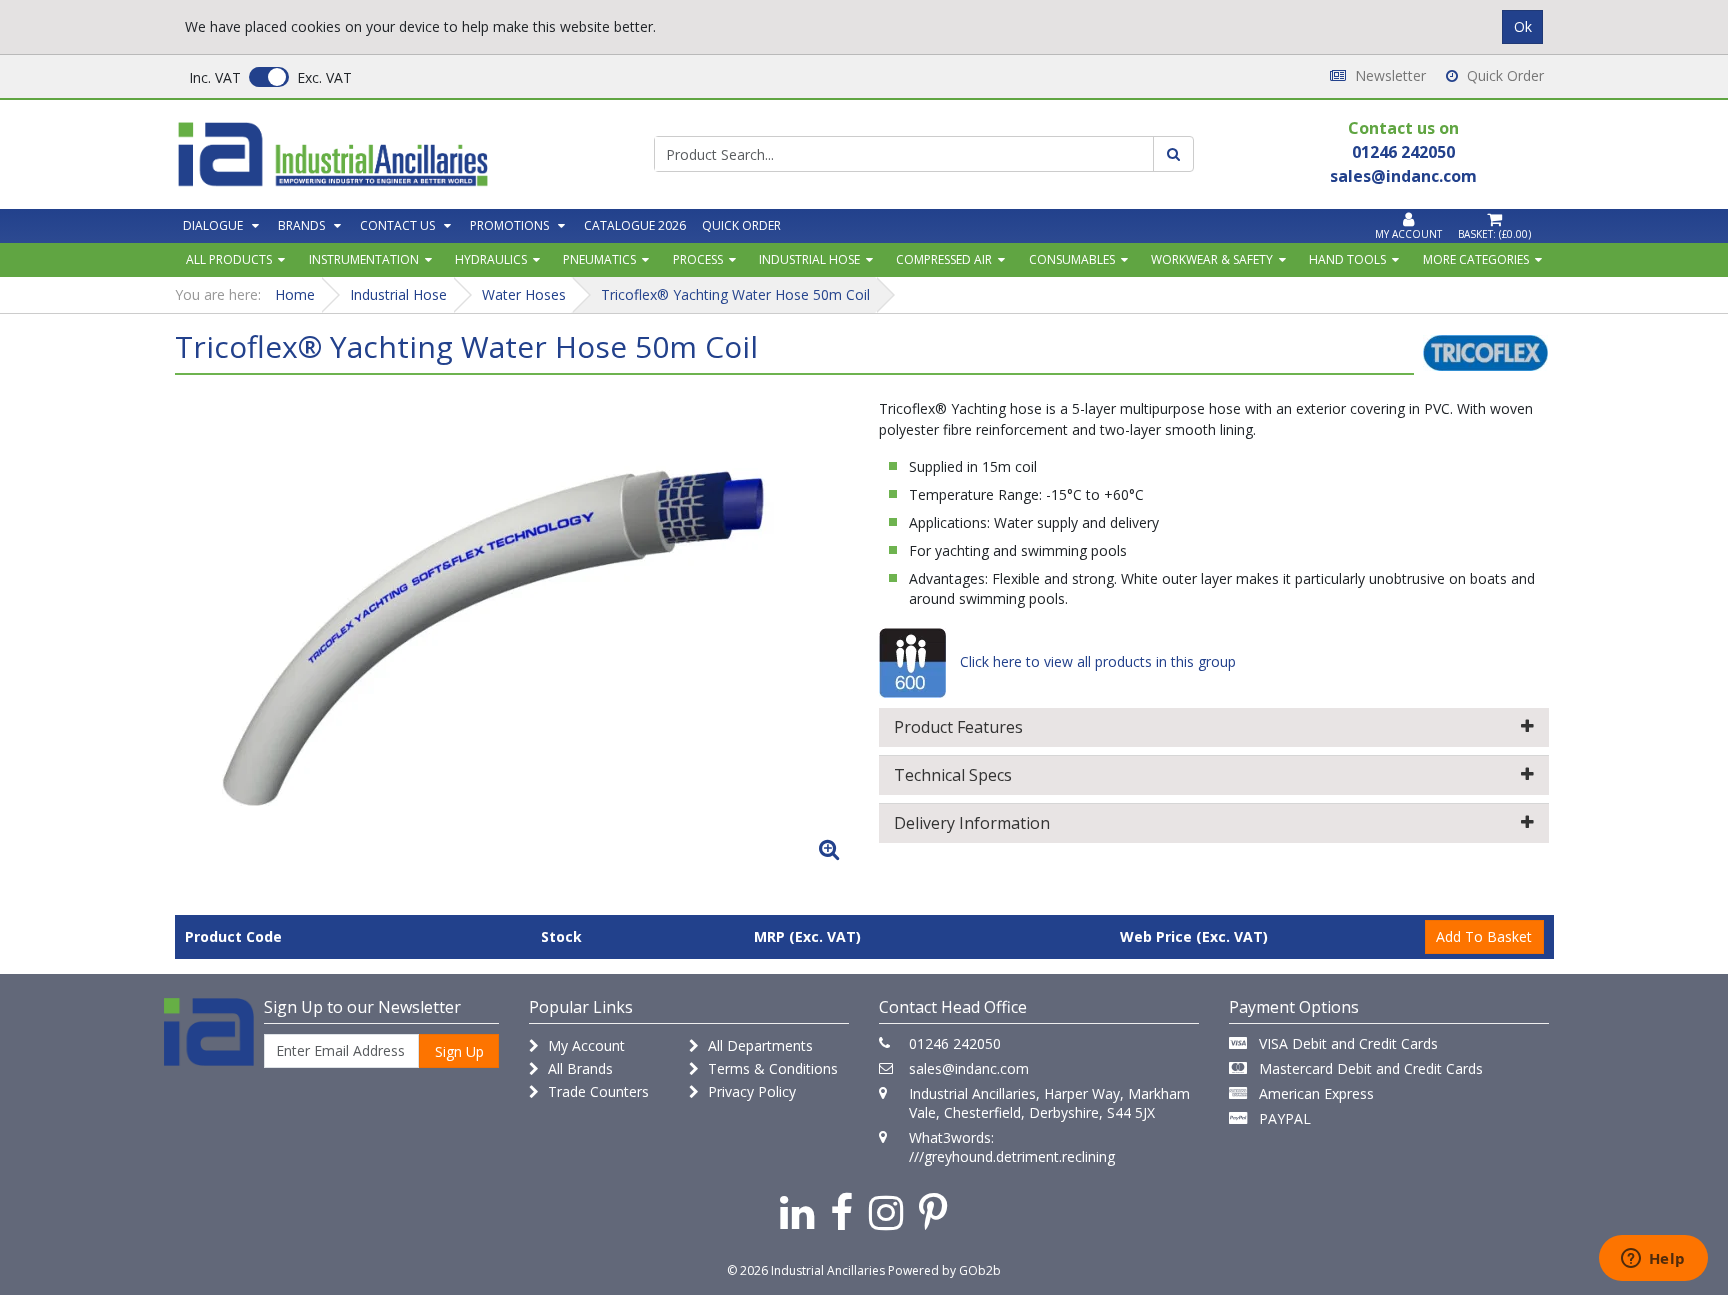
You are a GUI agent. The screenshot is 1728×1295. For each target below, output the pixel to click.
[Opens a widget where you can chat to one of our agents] (1653, 1260)
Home (295, 294)
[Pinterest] (933, 1211)
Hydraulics (491, 259)
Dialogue (213, 225)
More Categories (1476, 259)
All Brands (578, 1068)
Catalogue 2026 (635, 225)
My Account (584, 1045)
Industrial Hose (809, 259)
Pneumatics (599, 259)
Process (698, 259)
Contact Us (397, 225)
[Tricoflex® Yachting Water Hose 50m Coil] (514, 630)
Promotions (509, 225)
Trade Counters (596, 1091)
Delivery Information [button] (972, 823)
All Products (229, 259)
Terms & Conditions (771, 1068)
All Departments (758, 1045)
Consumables (1072, 259)
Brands (301, 225)
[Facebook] (841, 1211)
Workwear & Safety (1212, 259)
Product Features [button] (958, 727)
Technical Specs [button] (953, 775)
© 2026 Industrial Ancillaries (806, 1270)
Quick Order (1503, 75)
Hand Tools (1347, 259)
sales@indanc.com (969, 1068)
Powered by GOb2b (944, 1270)
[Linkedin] (797, 1211)
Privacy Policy (750, 1091)
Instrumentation (364, 259)
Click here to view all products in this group (1096, 661)
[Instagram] (886, 1211)
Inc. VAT (215, 77)
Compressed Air (944, 259)
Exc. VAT (324, 77)
